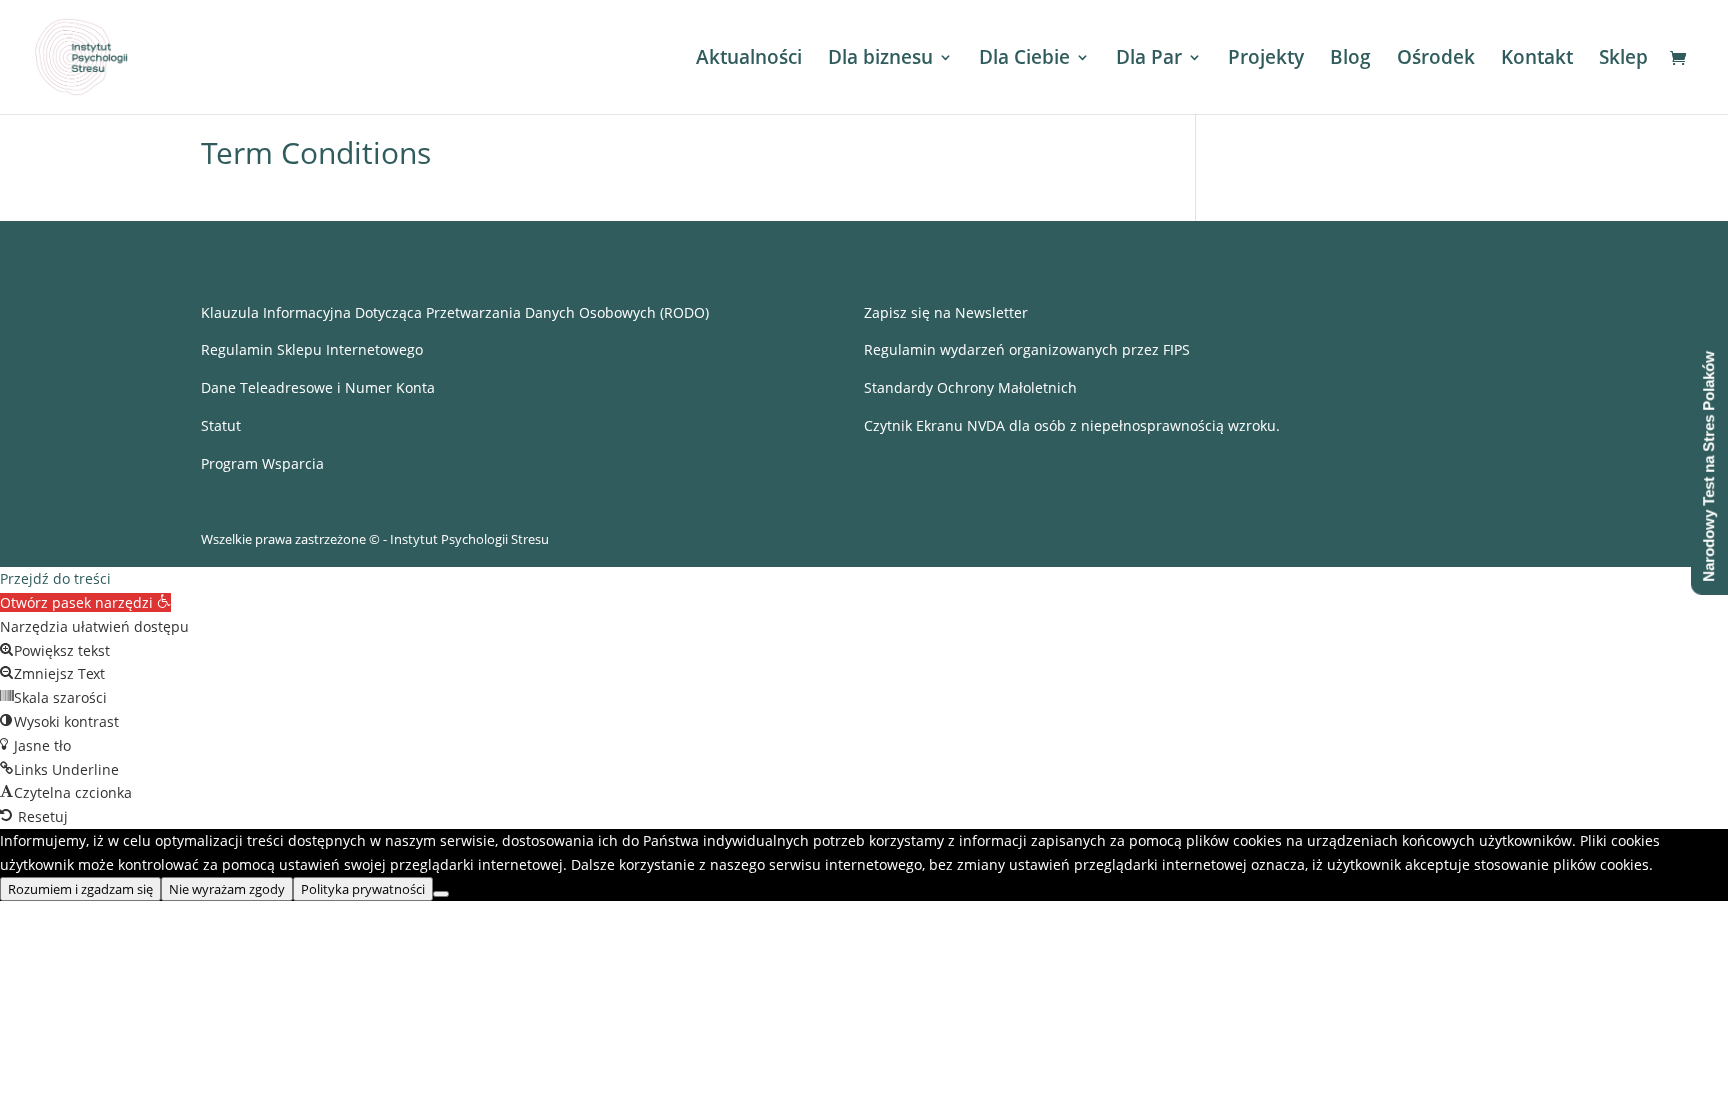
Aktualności (749, 60)
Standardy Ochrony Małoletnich (970, 387)
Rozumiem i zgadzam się (80, 889)
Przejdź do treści (55, 578)
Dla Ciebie (1024, 60)
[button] (85, 602)
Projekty (1266, 60)
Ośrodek (1436, 60)
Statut (221, 425)
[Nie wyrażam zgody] (441, 894)
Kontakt (1537, 60)
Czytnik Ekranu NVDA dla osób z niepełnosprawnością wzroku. (1072, 425)
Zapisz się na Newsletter (946, 312)
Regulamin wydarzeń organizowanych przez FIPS (1027, 349)
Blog (1350, 60)
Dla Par (1149, 60)
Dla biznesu (880, 60)
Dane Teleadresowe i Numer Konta (318, 387)
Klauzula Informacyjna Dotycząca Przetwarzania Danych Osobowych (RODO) (455, 312)
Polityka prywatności (363, 889)
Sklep (1623, 60)
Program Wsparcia (262, 463)
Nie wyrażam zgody (227, 889)
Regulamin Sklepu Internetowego (312, 349)
